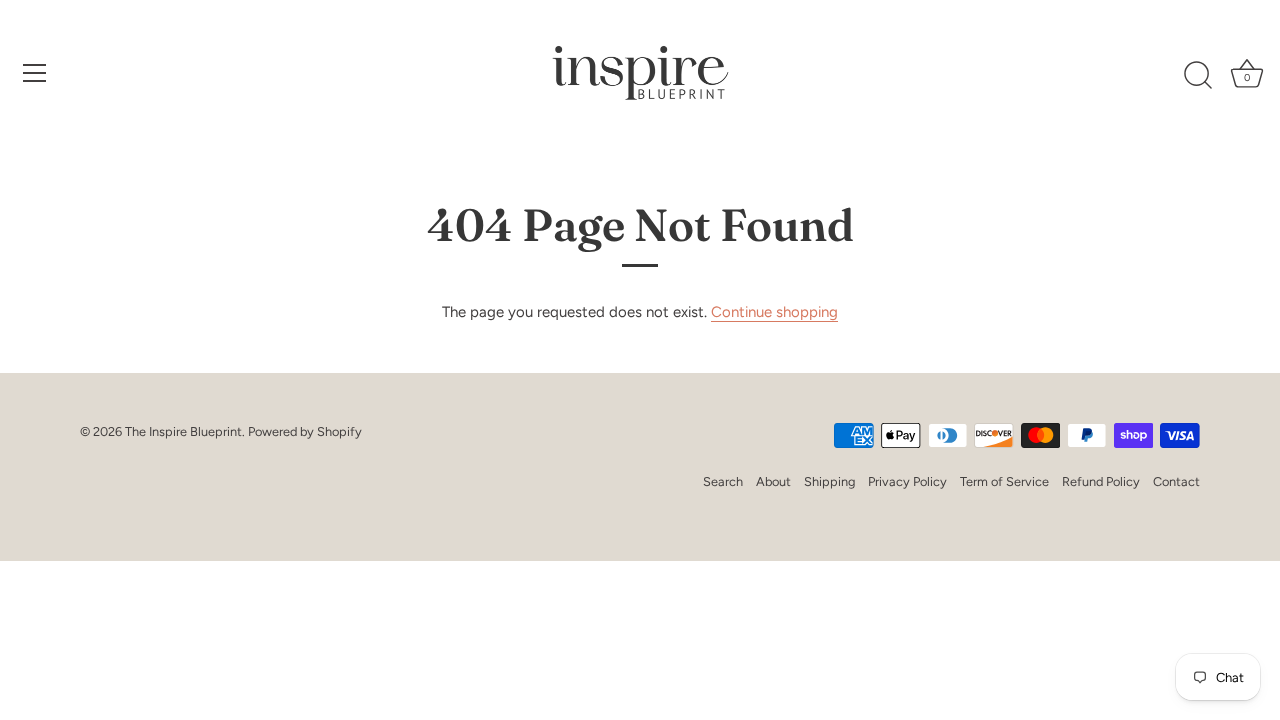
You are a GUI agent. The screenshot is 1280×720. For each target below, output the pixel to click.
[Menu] (35, 73)
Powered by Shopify (305, 431)
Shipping (829, 481)
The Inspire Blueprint (183, 431)
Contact (1176, 481)
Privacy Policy (907, 481)
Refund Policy (1101, 481)
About (773, 481)
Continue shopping (774, 312)
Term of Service (1004, 481)
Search (723, 481)
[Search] (1198, 76)
